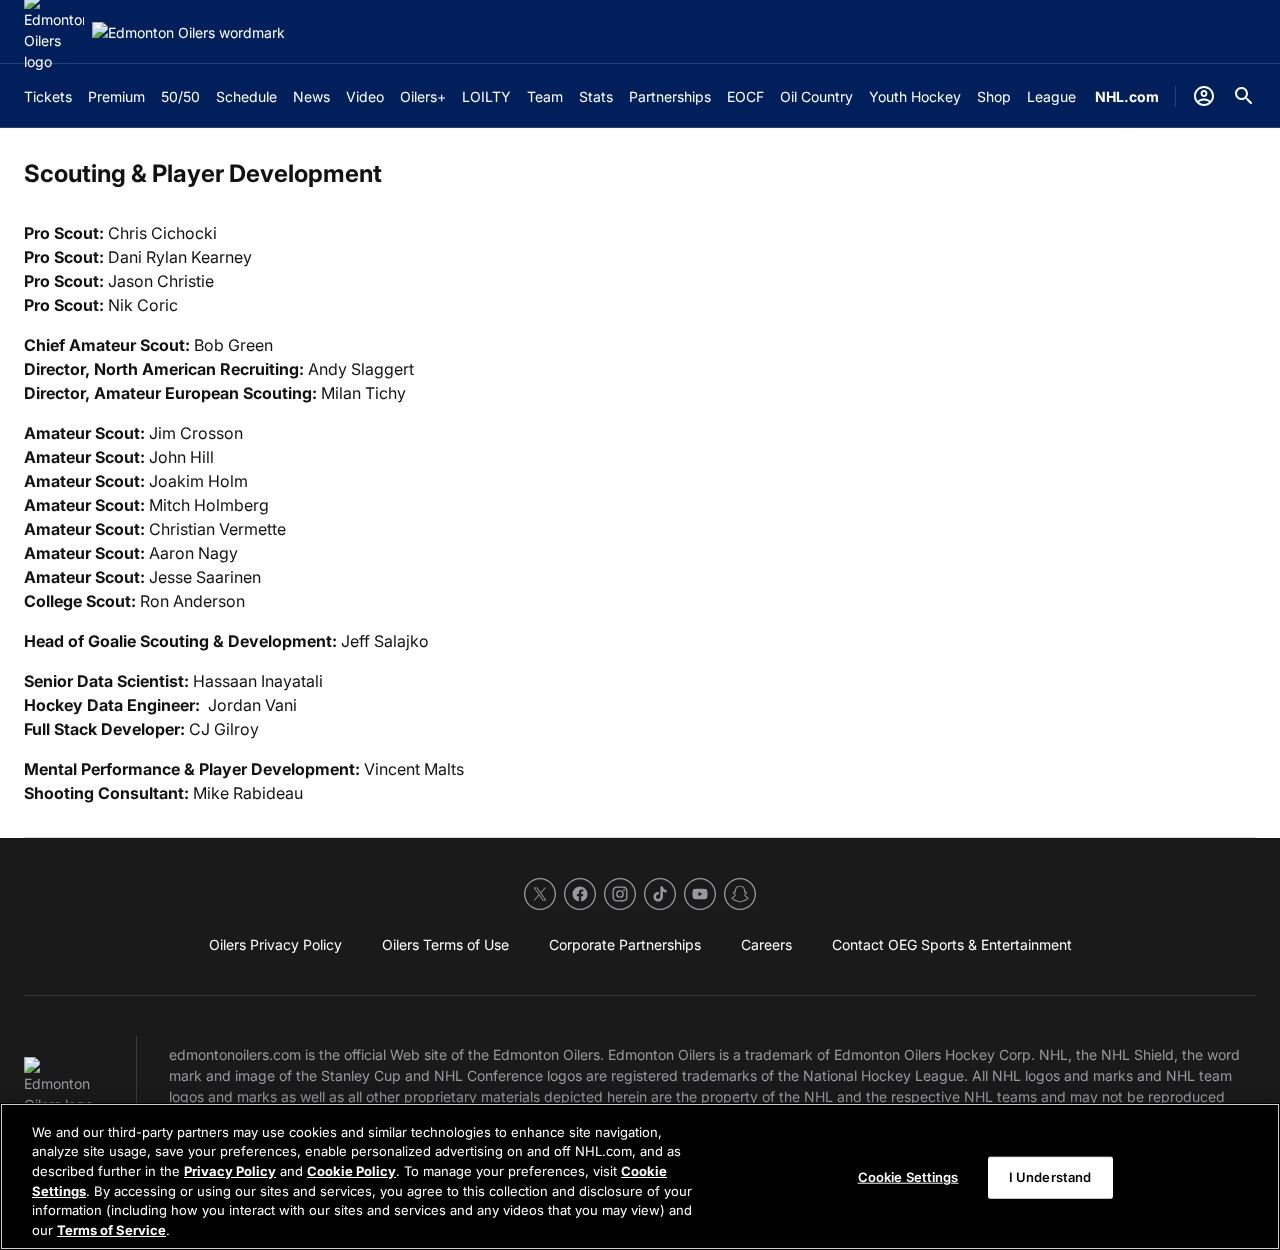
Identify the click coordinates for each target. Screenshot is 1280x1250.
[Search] (1244, 96)
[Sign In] (1204, 96)
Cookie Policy (351, 1171)
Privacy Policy (230, 1171)
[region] (640, 1176)
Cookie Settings (908, 1177)
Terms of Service (111, 1229)
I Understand (1050, 1177)
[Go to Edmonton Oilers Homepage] (188, 32)
